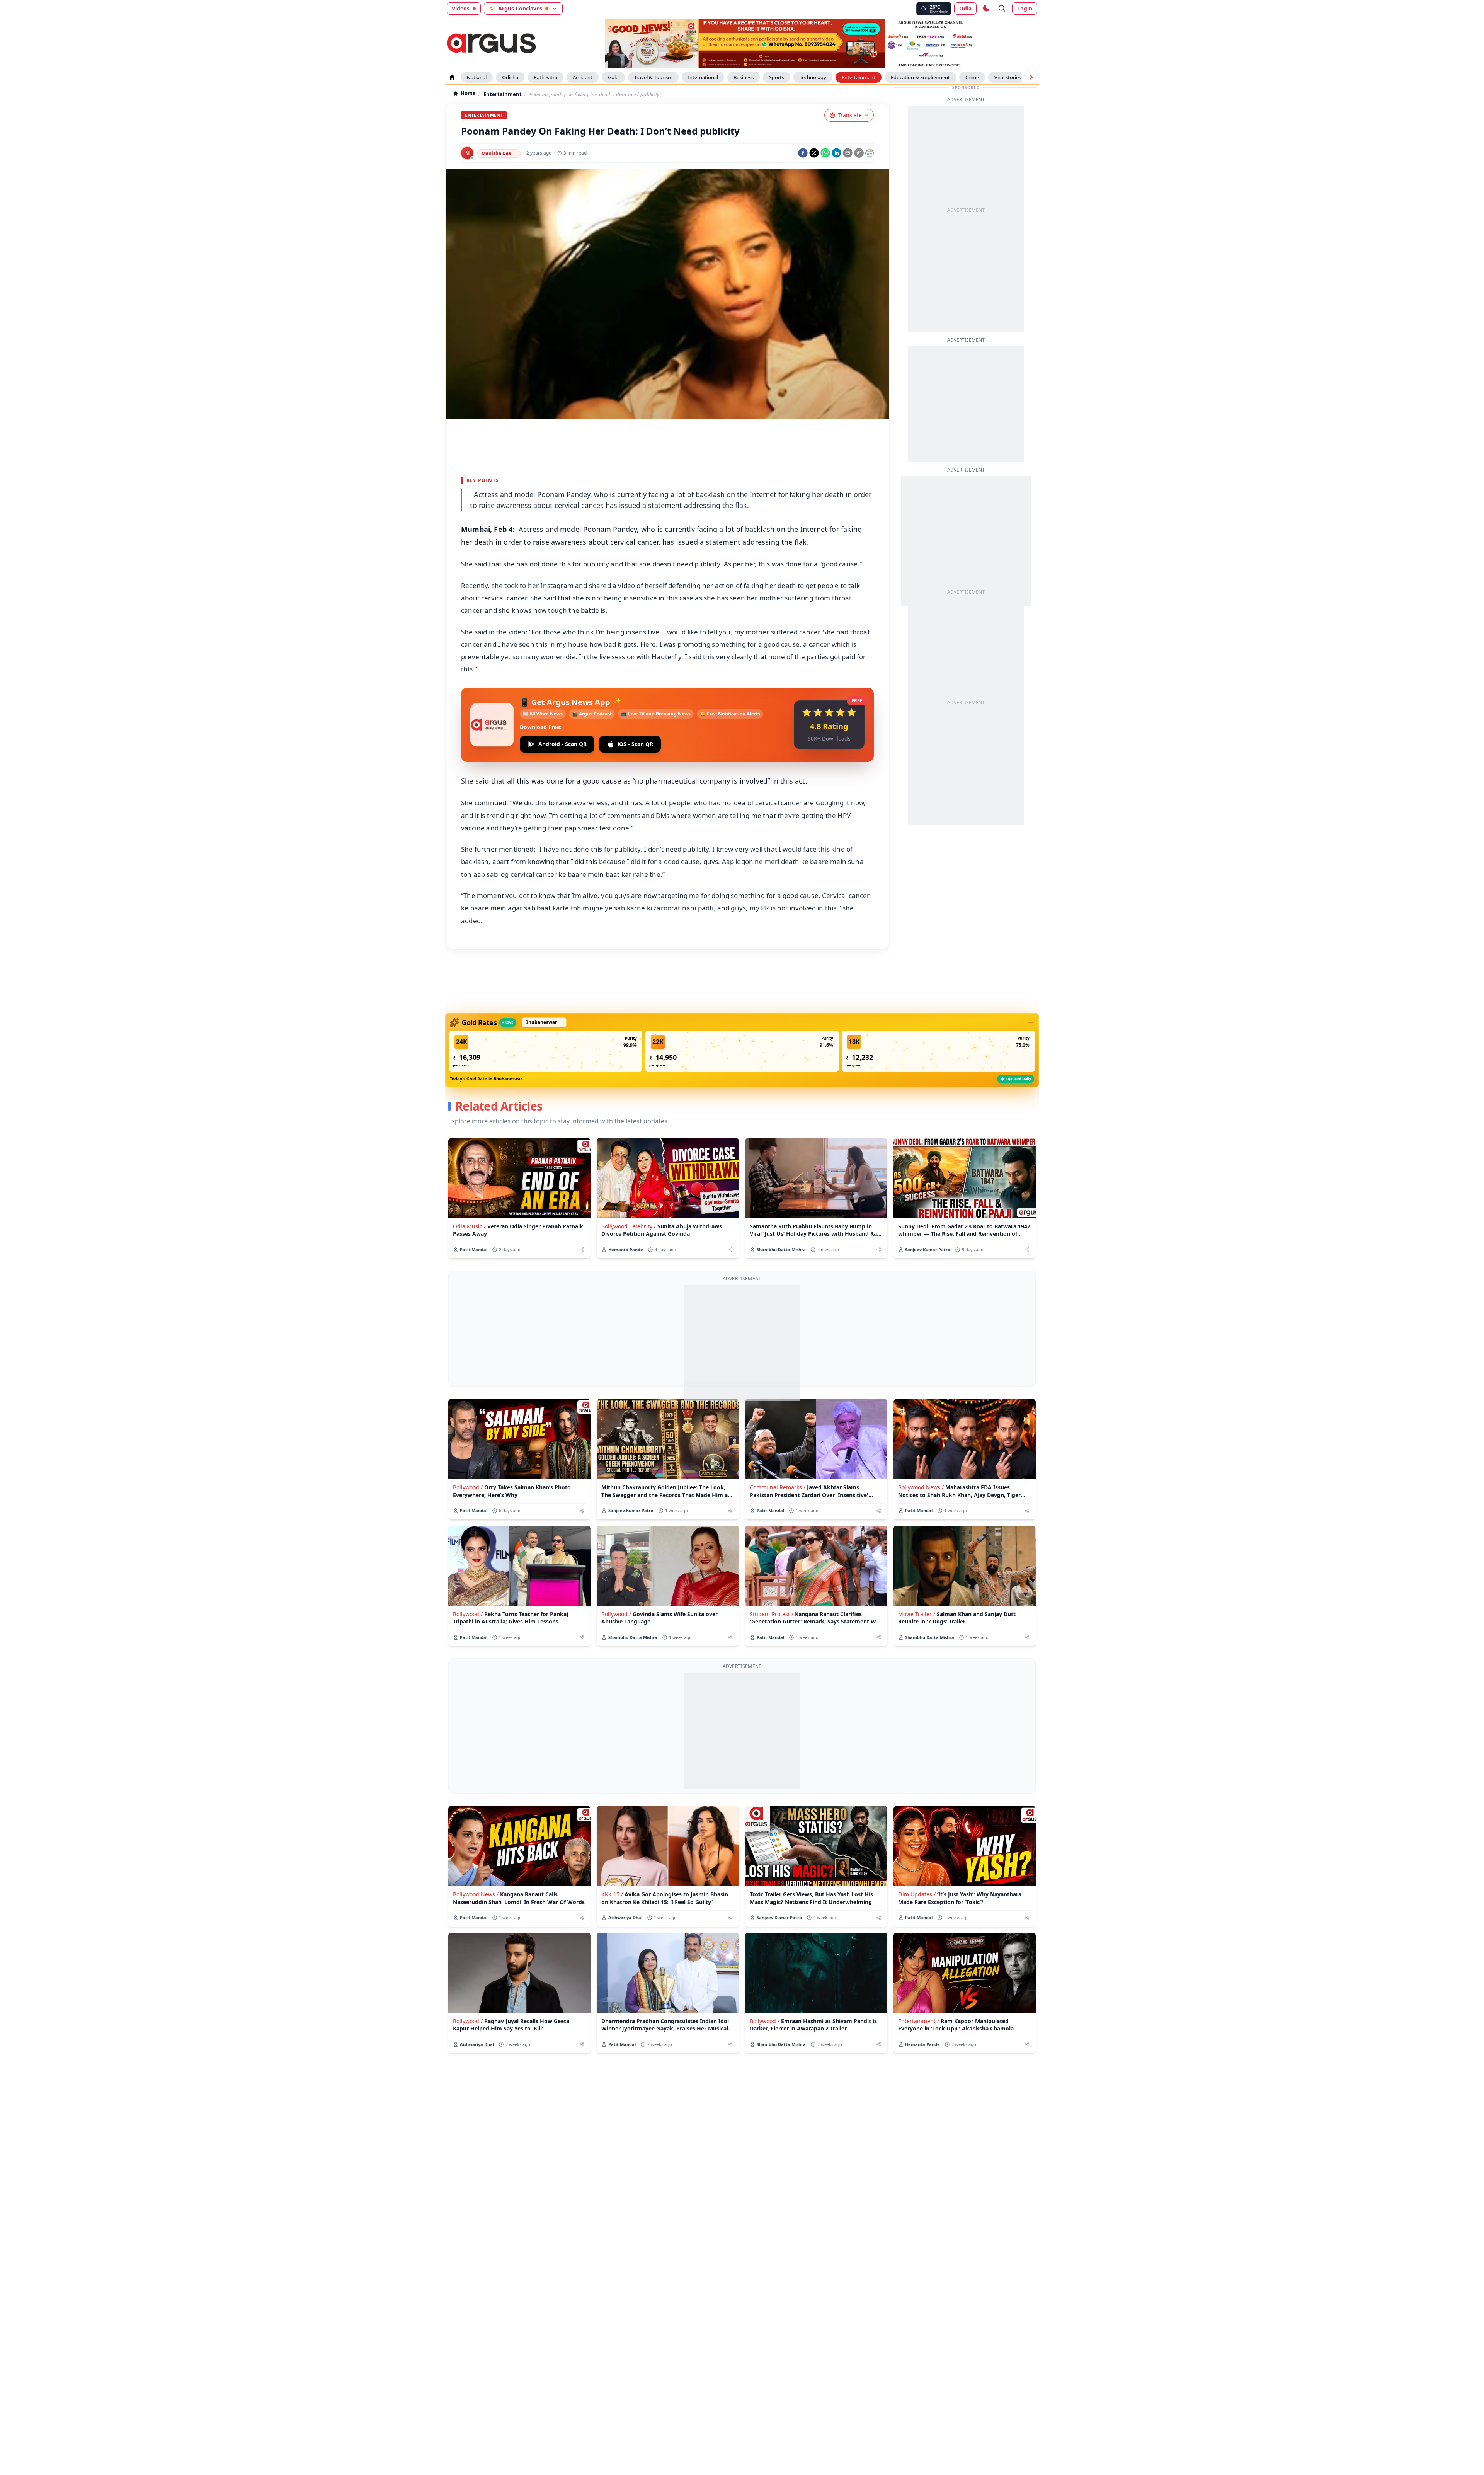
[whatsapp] (825, 153)
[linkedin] (836, 153)
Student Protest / (772, 1614)
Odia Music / (469, 1226)
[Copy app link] (859, 153)
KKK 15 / (612, 1894)
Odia (965, 8)
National (477, 77)
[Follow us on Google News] (870, 153)
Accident (583, 77)
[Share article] (582, 1249)
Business (744, 77)
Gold (613, 77)
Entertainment (859, 77)
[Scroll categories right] (1031, 77)
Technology (813, 77)
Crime (972, 77)
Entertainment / (919, 2021)
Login (1025, 8)
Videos (461, 8)
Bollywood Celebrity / (629, 1226)
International (703, 77)
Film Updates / (917, 1894)
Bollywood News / (921, 1487)
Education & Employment (920, 77)
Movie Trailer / (917, 1614)
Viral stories (1008, 77)
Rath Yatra (545, 77)
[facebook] (803, 153)
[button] (546, 1051)
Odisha (510, 77)
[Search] (1002, 9)
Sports (777, 77)
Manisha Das (496, 153)
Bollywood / (468, 1487)
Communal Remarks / (778, 1487)
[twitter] (814, 153)
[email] (848, 153)
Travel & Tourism (653, 77)
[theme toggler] (986, 9)
